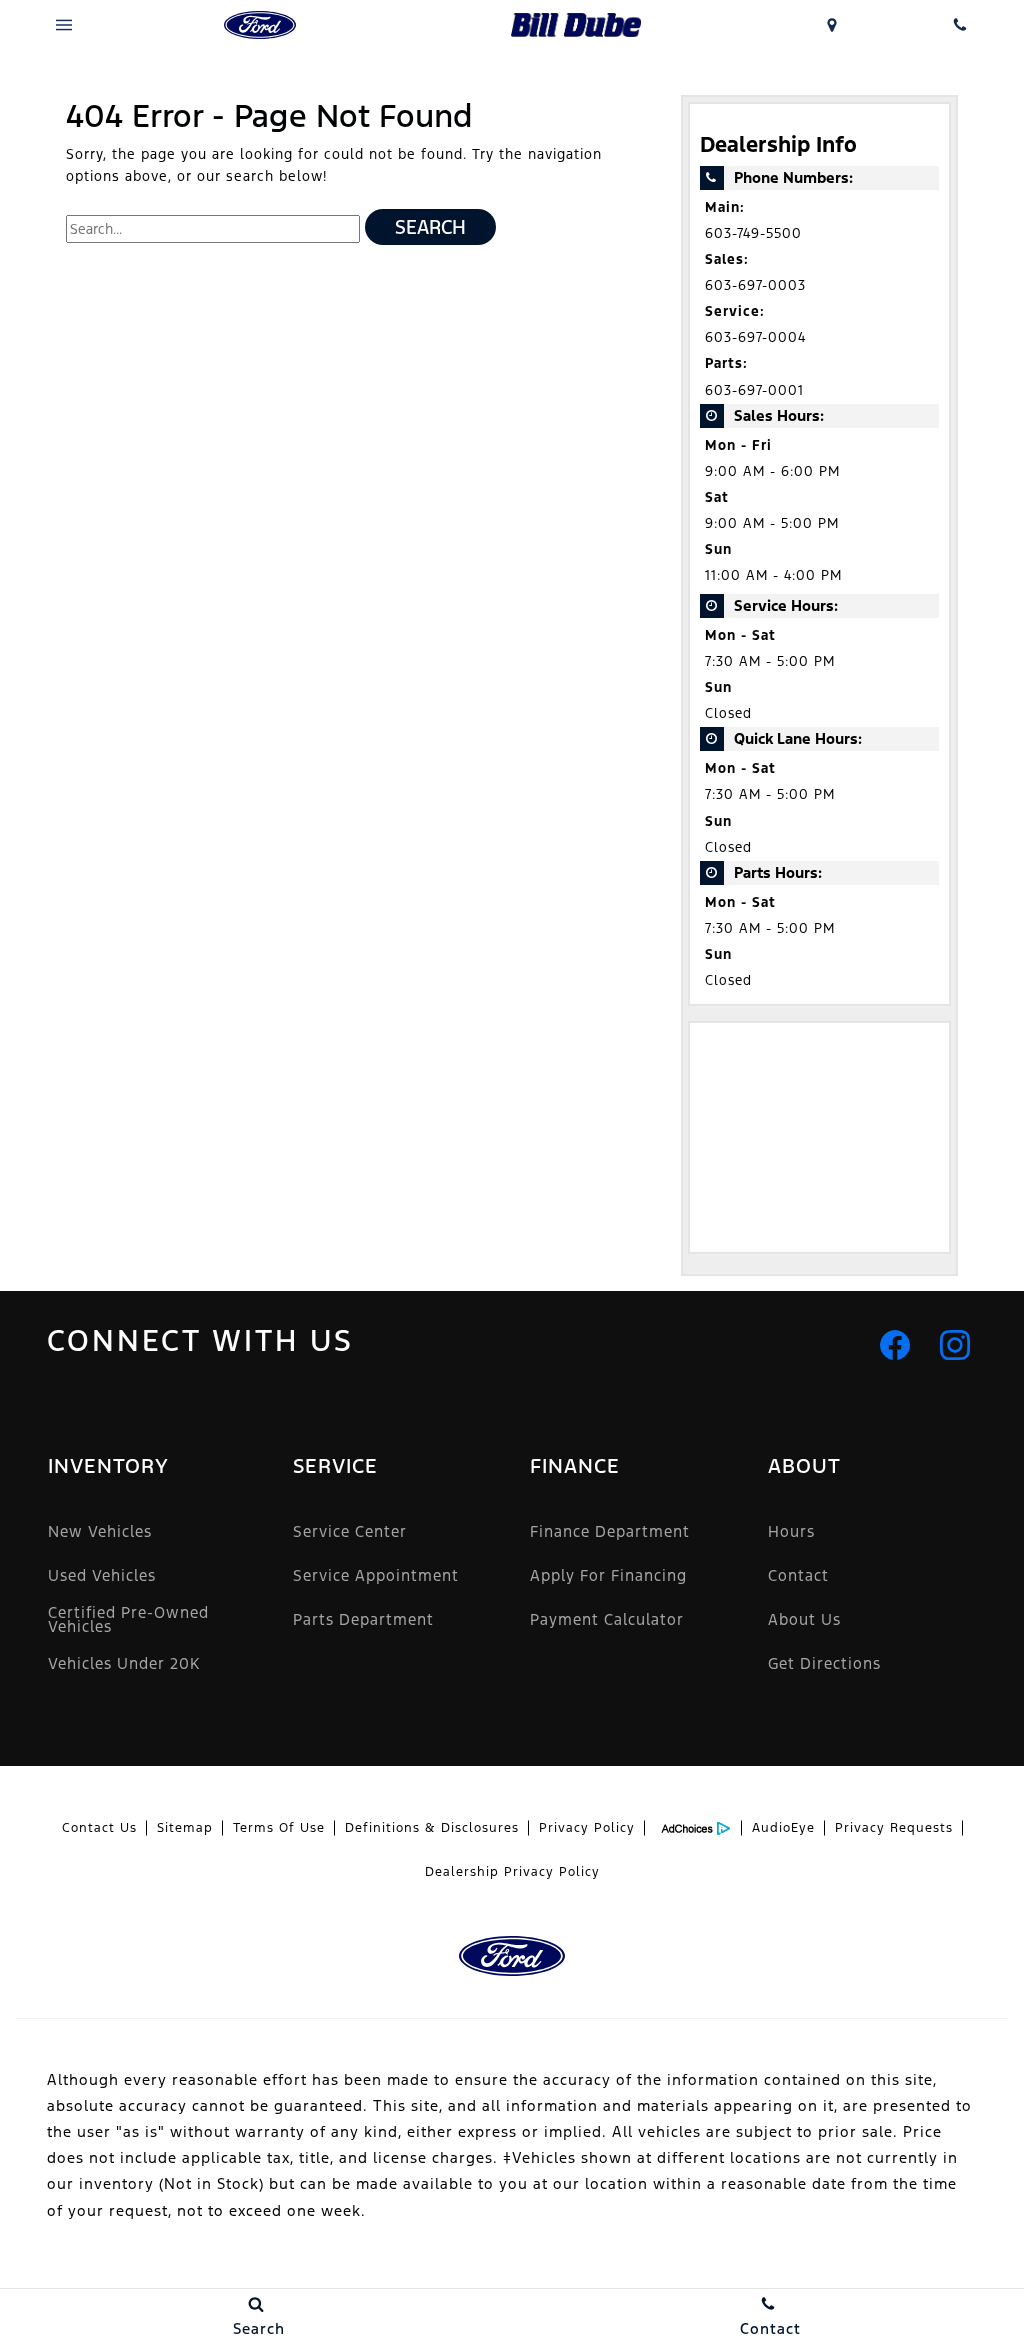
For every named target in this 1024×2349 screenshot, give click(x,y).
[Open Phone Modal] (960, 25)
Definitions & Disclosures (432, 1828)
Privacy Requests (894, 1828)
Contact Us (99, 1828)
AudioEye (783, 1828)
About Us (804, 1619)
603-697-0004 (755, 337)
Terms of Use (279, 1828)
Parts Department (363, 1619)
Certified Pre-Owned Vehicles (128, 1619)
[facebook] (895, 1345)
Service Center (350, 1531)
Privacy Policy (587, 1828)
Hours (791, 1531)
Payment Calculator (607, 1619)
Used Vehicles (102, 1575)
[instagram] (955, 1345)
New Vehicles (100, 1531)
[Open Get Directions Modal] (832, 25)
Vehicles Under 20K (124, 1663)
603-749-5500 (753, 233)
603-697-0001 (754, 390)
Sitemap (185, 1828)
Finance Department (610, 1531)
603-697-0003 (755, 285)
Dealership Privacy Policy (512, 1872)
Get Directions (824, 1663)
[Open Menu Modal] (64, 25)
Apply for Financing (608, 1575)
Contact (798, 1575)
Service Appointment (376, 1575)
